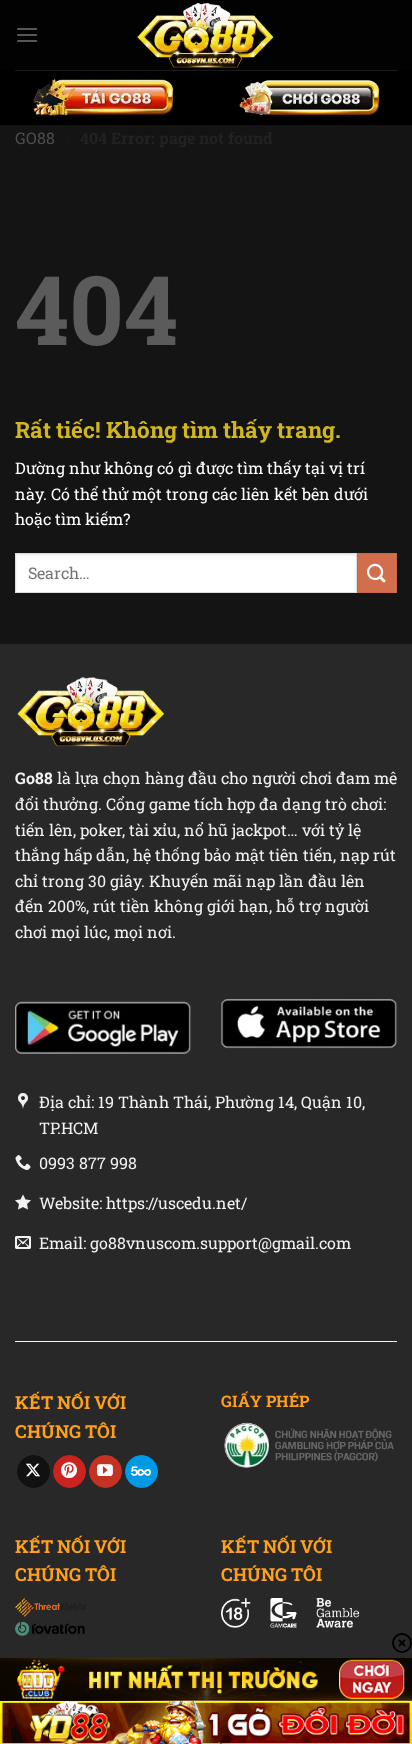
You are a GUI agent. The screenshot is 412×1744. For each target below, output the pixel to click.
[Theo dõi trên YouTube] (105, 1472)
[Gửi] (377, 572)
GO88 (35, 137)
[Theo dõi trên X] (33, 1472)
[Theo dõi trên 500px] (141, 1472)
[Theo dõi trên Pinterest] (69, 1472)
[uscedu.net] (206, 35)
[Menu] (27, 34)
